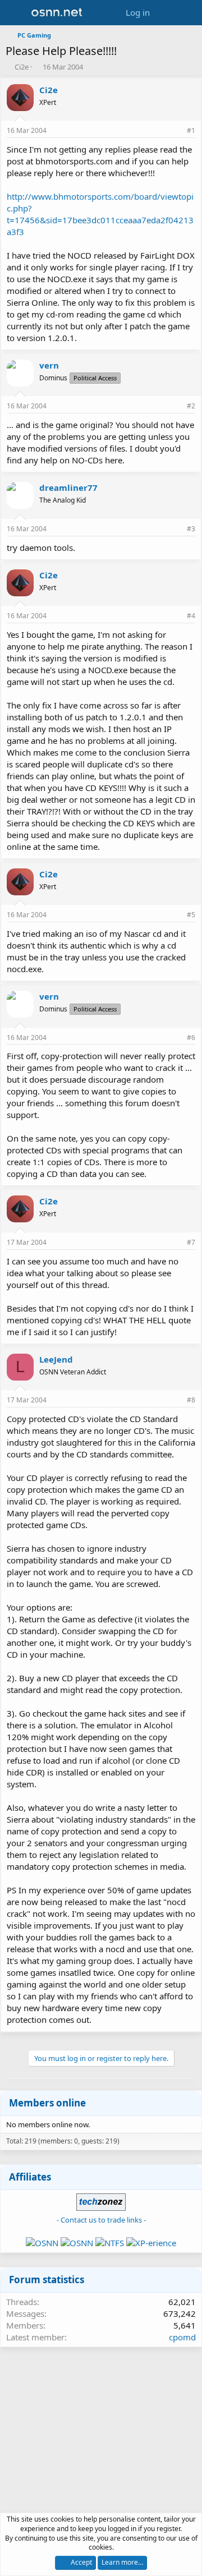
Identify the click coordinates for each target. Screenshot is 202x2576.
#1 (191, 130)
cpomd (182, 2337)
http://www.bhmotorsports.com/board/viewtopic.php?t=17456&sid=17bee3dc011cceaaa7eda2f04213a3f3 (100, 214)
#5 (191, 915)
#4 (191, 616)
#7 (191, 1242)
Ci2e (22, 67)
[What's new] (166, 13)
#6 (191, 1038)
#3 (191, 529)
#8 (191, 1400)
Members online (47, 2103)
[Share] (176, 131)
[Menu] (15, 13)
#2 (191, 406)
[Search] (189, 13)
